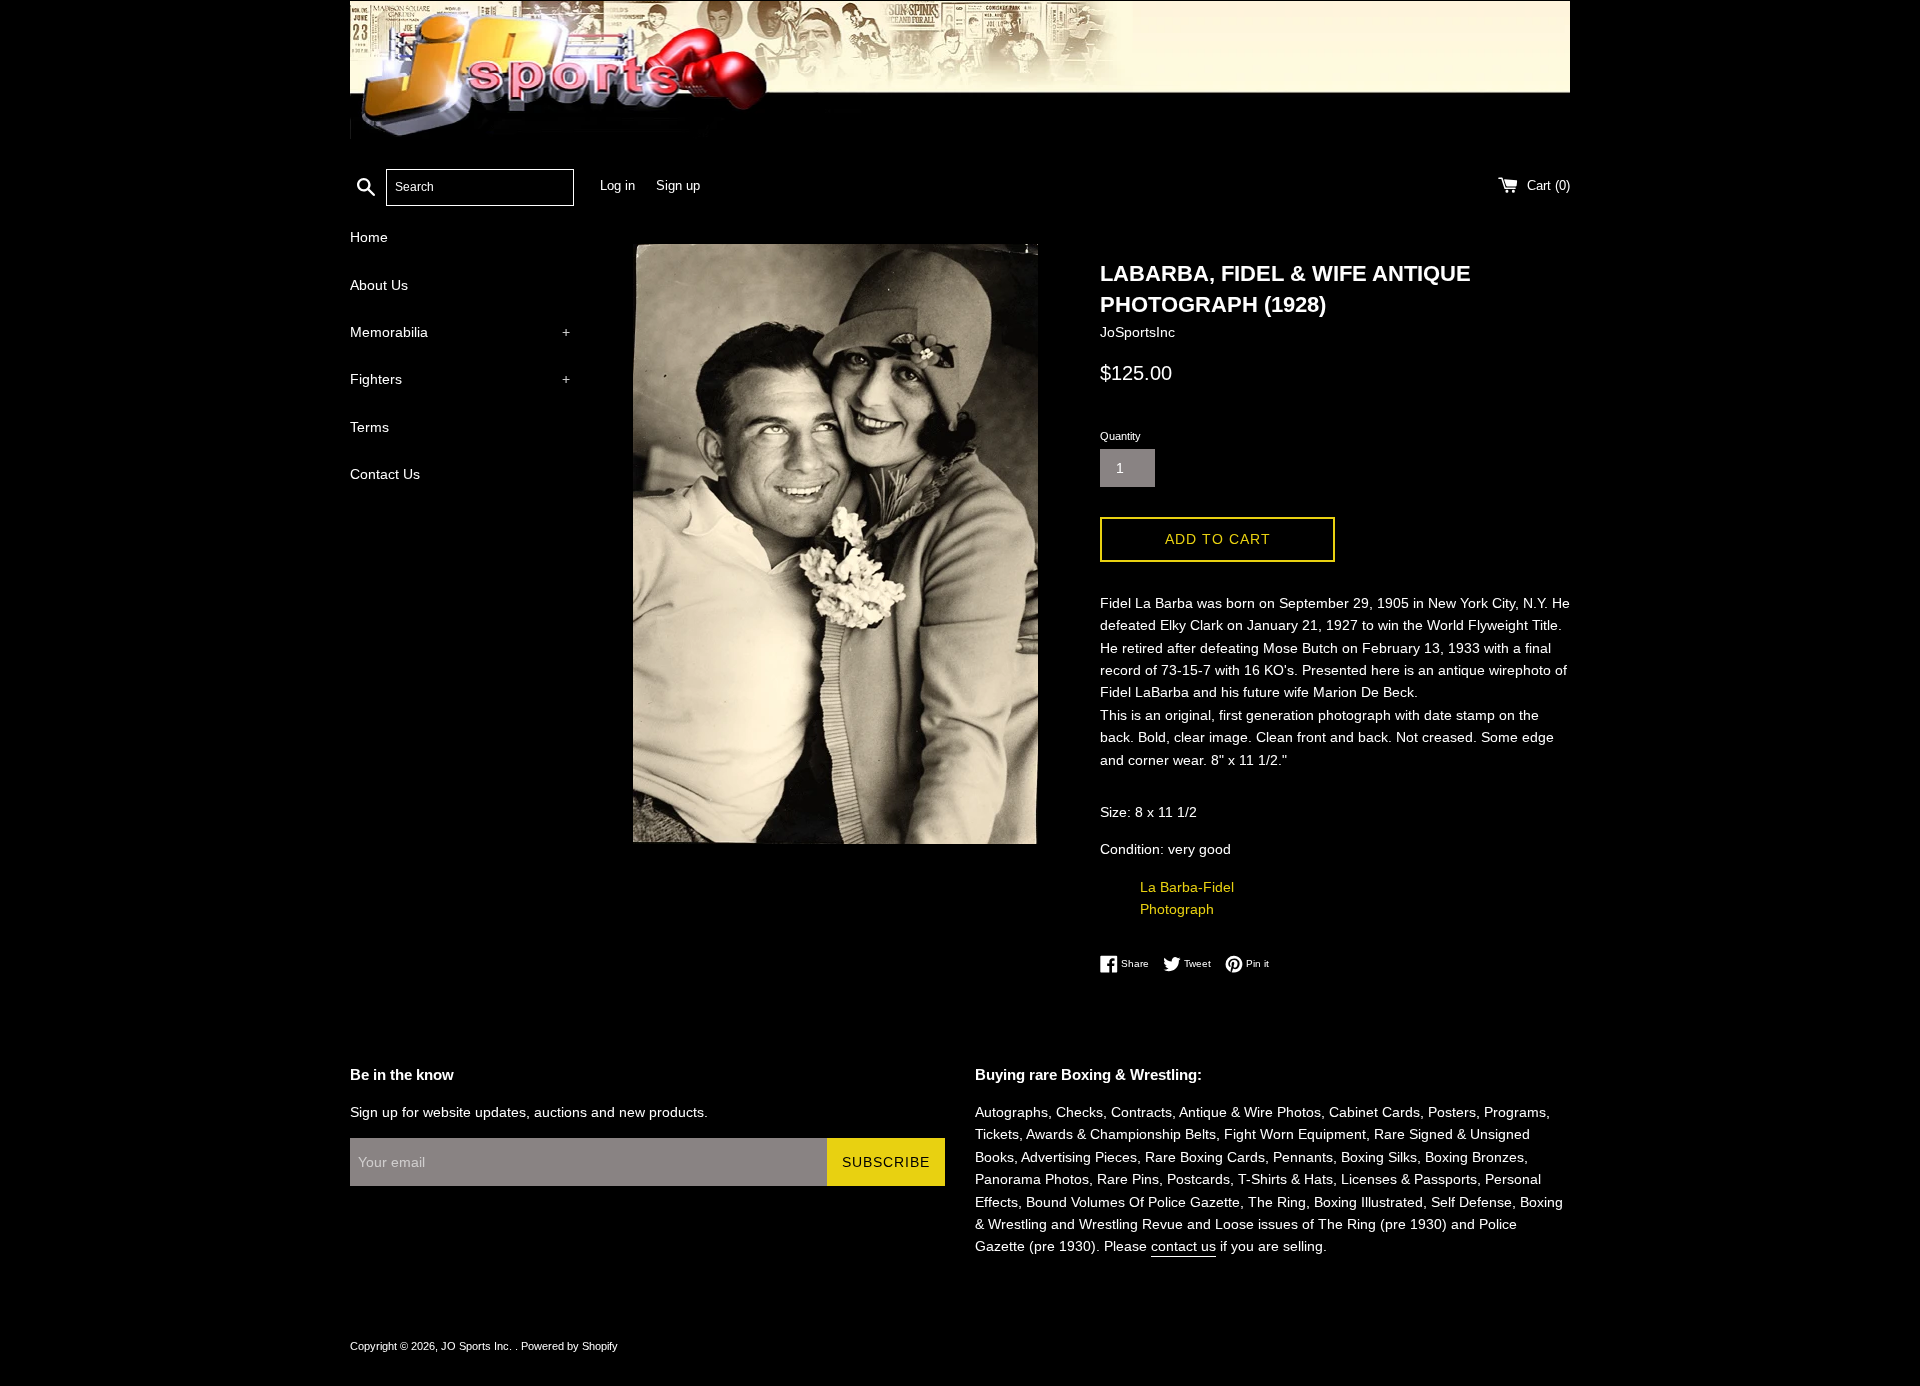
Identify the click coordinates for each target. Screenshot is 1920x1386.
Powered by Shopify (569, 1346)
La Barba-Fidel (1187, 887)
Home (369, 237)
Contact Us (385, 474)
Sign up (678, 186)
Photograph (1177, 909)
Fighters (460, 379)
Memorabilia (460, 332)
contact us (1183, 1246)
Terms (369, 427)
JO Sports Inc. (478, 1346)
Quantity (1120, 436)
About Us (379, 285)
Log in (617, 186)
